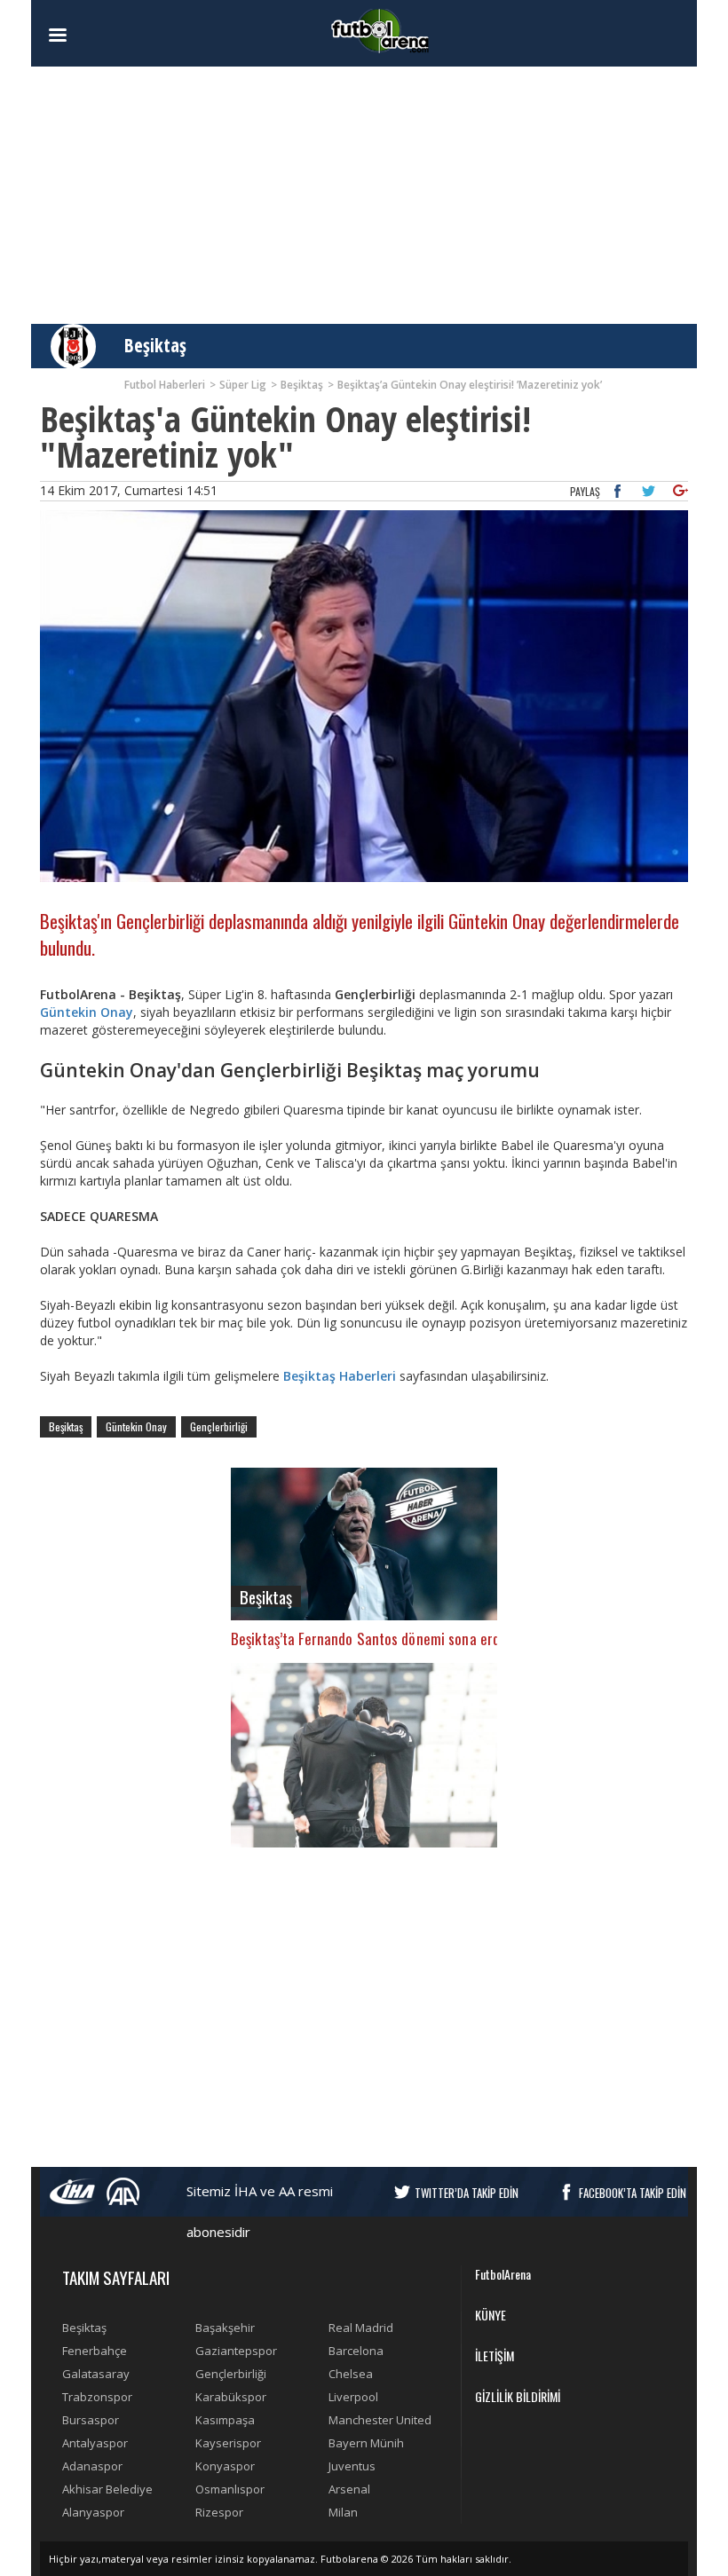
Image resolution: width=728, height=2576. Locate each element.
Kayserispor (228, 2443)
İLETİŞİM (495, 2355)
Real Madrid (361, 2328)
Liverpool (353, 2397)
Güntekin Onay (87, 1012)
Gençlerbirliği (219, 1426)
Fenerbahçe (95, 2351)
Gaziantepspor (236, 2351)
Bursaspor (91, 2420)
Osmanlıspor (230, 2489)
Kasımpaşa (225, 2420)
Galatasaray (96, 2374)
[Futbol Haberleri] (380, 30)
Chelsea (351, 2374)
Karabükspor (231, 2397)
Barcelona (356, 2351)
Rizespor (219, 2512)
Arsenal (349, 2489)
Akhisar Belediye (107, 2489)
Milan (343, 2512)
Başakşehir (225, 2328)
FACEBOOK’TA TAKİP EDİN (633, 2193)
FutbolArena (503, 2274)
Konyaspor (225, 2466)
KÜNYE (491, 2315)
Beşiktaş (155, 345)
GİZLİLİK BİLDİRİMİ (518, 2396)
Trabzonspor (97, 2397)
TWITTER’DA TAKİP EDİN (467, 2193)
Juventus (352, 2466)
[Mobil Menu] (89, 35)
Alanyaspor (93, 2512)
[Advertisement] (364, 195)
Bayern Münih (366, 2443)
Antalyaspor (95, 2443)
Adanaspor (92, 2466)
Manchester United (380, 2420)
